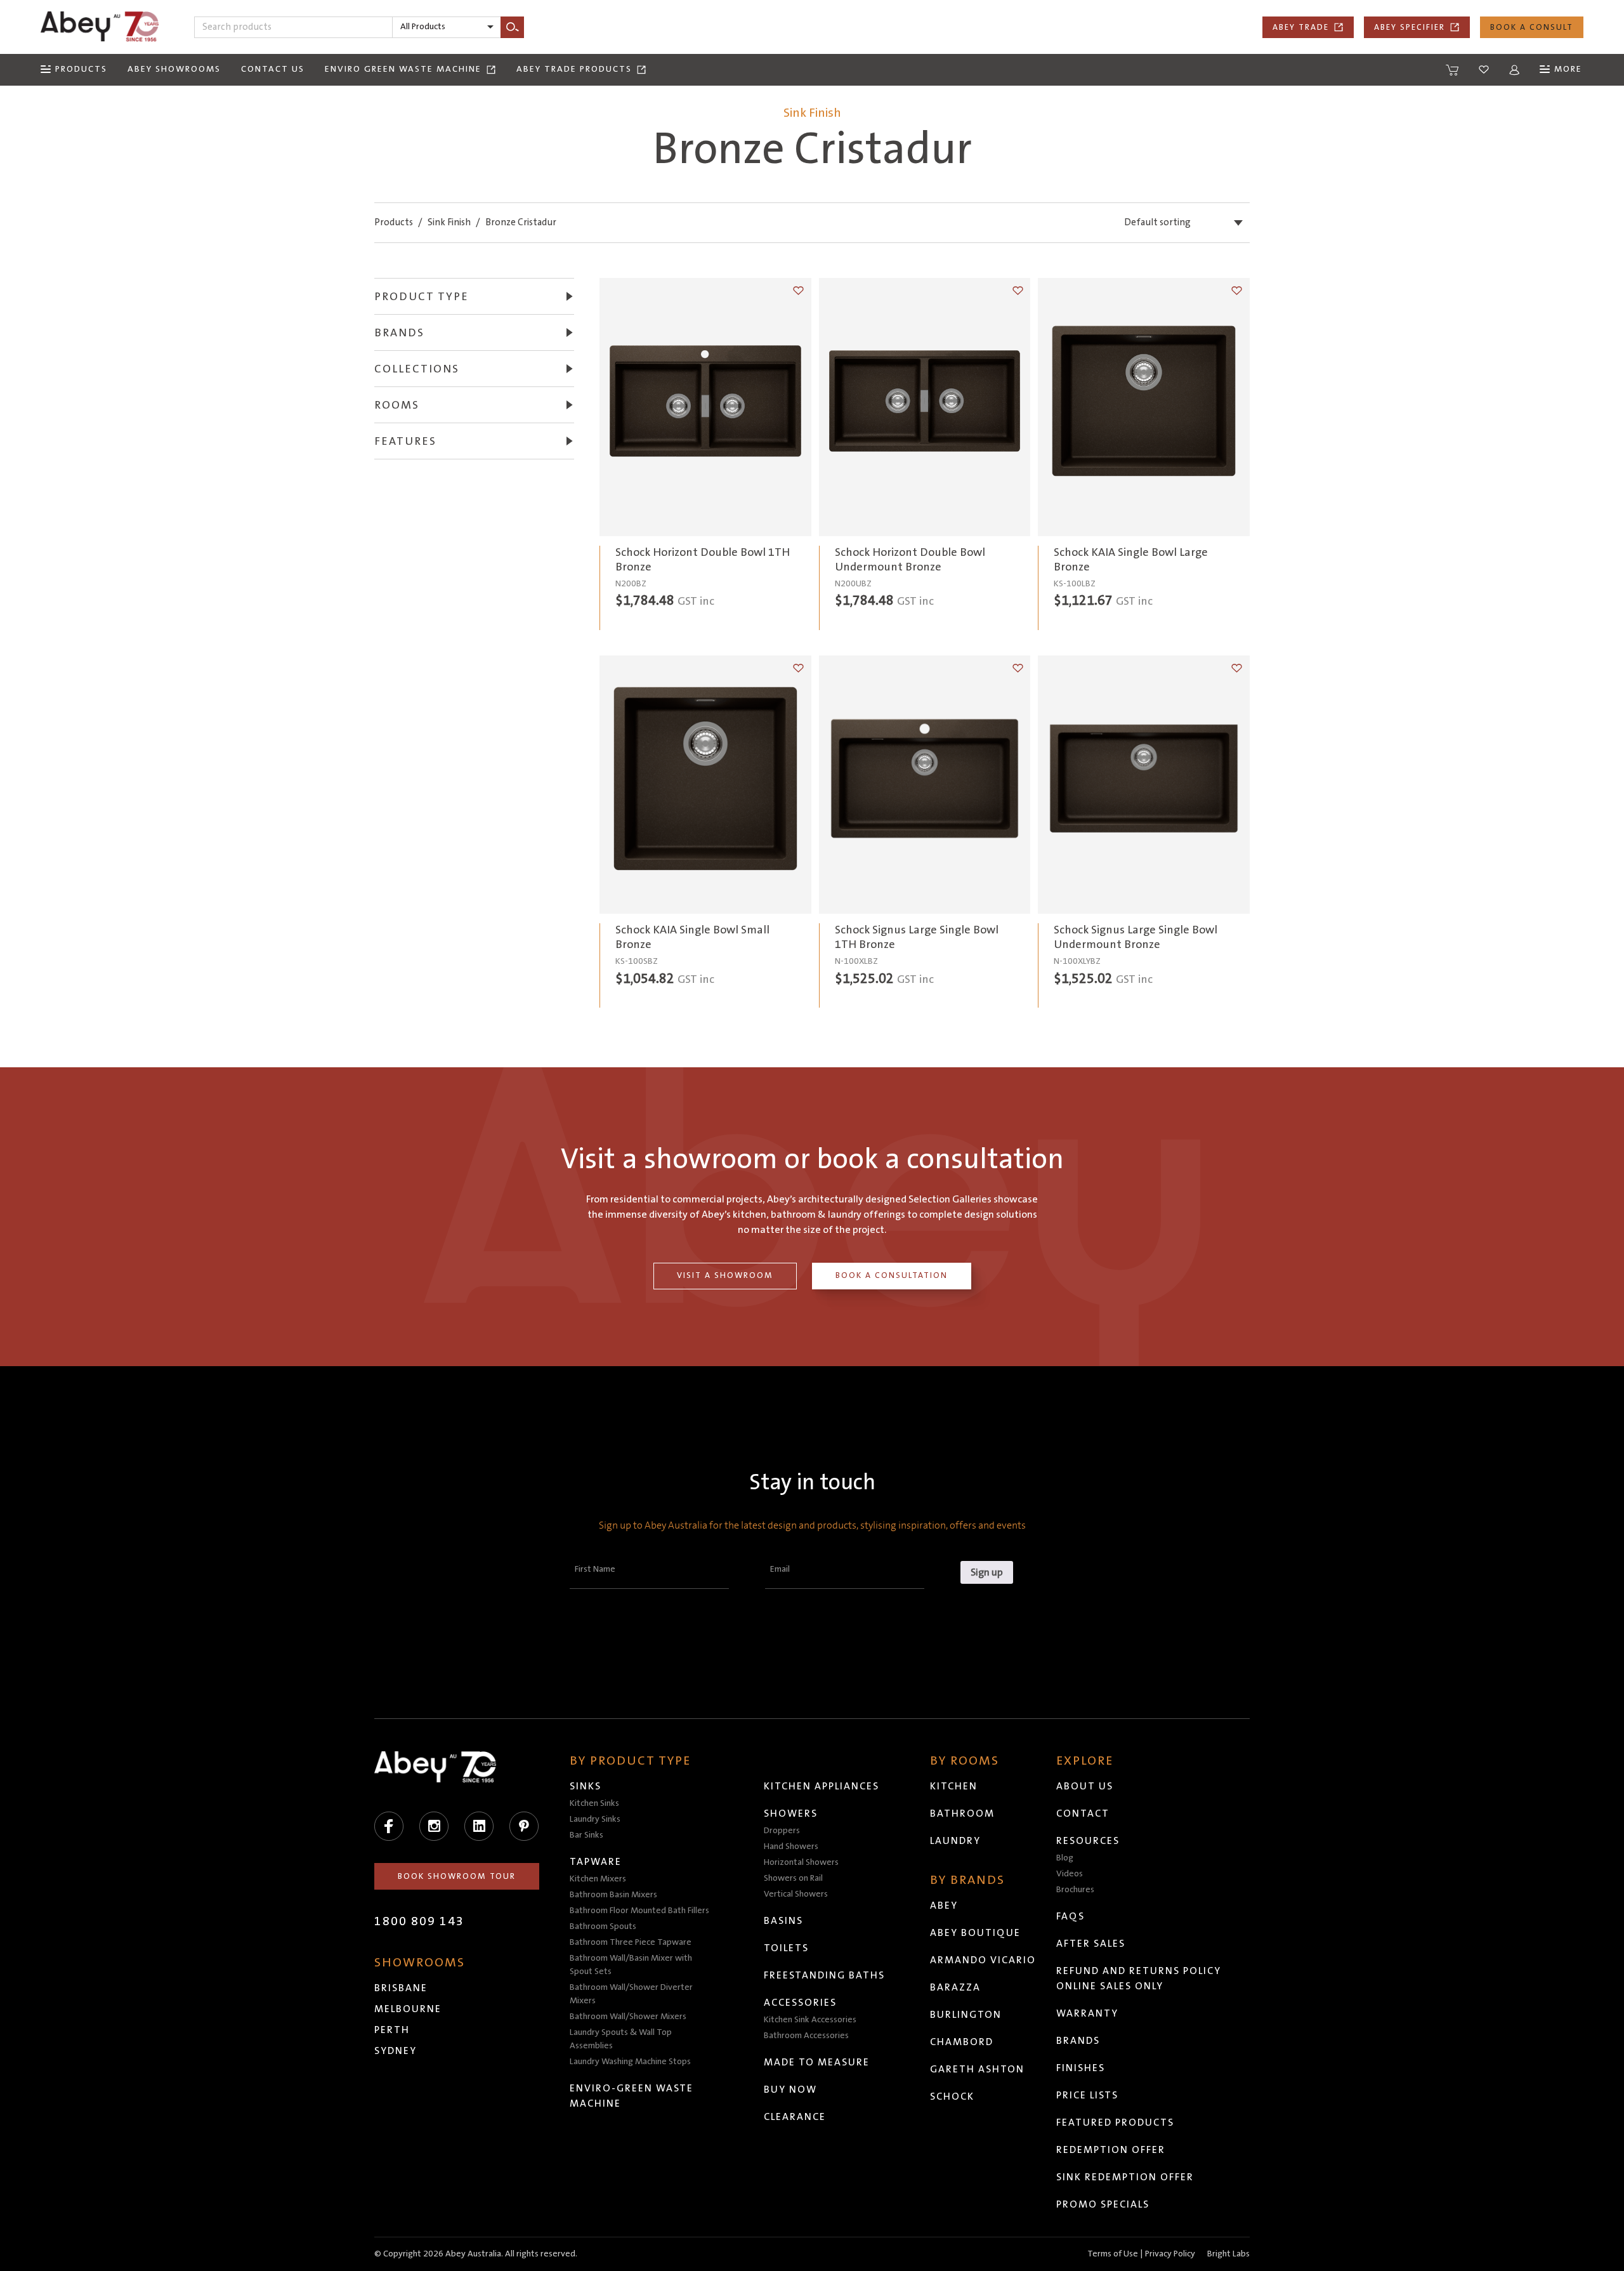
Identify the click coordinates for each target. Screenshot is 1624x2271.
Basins (783, 1921)
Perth (392, 2030)
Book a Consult (1532, 27)
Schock (952, 2097)
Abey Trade (1301, 27)
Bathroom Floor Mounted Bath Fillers (639, 1911)
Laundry (955, 1841)
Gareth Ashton (977, 2069)
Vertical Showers (796, 1894)
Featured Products (1115, 2123)
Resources (1088, 1841)
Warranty (1087, 2013)
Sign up (987, 1572)
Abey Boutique (975, 1933)
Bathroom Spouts (603, 1926)
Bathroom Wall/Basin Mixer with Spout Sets (631, 1965)
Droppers (782, 1831)
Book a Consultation (892, 1275)
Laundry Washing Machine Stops (630, 2062)
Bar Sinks (586, 1835)
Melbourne (408, 2009)
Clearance (795, 2117)
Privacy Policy (1170, 2254)
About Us (1085, 1786)
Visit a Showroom (725, 1275)
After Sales (1091, 1944)
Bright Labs (1228, 2254)
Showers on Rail (793, 1878)
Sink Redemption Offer (1125, 2177)
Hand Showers (791, 1846)
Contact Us (273, 69)
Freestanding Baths (824, 1975)
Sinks (586, 1786)
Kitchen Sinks (594, 1803)
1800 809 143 (419, 1921)
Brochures (1075, 1890)
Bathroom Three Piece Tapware (631, 1942)
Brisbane (401, 1988)
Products (394, 222)
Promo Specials (1103, 2204)
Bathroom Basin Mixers (613, 1895)
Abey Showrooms (174, 69)
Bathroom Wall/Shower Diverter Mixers (631, 1994)
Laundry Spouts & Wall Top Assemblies (621, 2039)
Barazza (955, 1987)
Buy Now (790, 2090)
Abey (944, 1906)
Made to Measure (817, 2062)
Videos (1070, 1874)
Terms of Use (1113, 2254)
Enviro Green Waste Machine (403, 69)
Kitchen (954, 1786)
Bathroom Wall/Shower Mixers (628, 2017)
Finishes (1081, 2068)
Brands (1078, 2041)
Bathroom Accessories (806, 2036)
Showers (791, 1814)
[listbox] (447, 27)
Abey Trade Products (574, 69)
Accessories (800, 2003)
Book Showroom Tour (457, 1876)
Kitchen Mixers (598, 1879)
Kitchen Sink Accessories (810, 2020)
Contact (1083, 1814)
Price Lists (1087, 2095)
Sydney (396, 2051)
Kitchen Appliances (822, 1786)
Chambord (962, 2042)
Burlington (966, 2015)
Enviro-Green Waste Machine (632, 2096)
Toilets (786, 1948)
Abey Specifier (1410, 27)
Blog (1065, 1858)
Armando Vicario (983, 1960)
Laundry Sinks (595, 1819)
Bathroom (962, 1814)
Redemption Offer (1111, 2150)
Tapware (596, 1862)
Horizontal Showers (801, 1862)
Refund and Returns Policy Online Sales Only (1139, 1978)
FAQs (1071, 1916)
